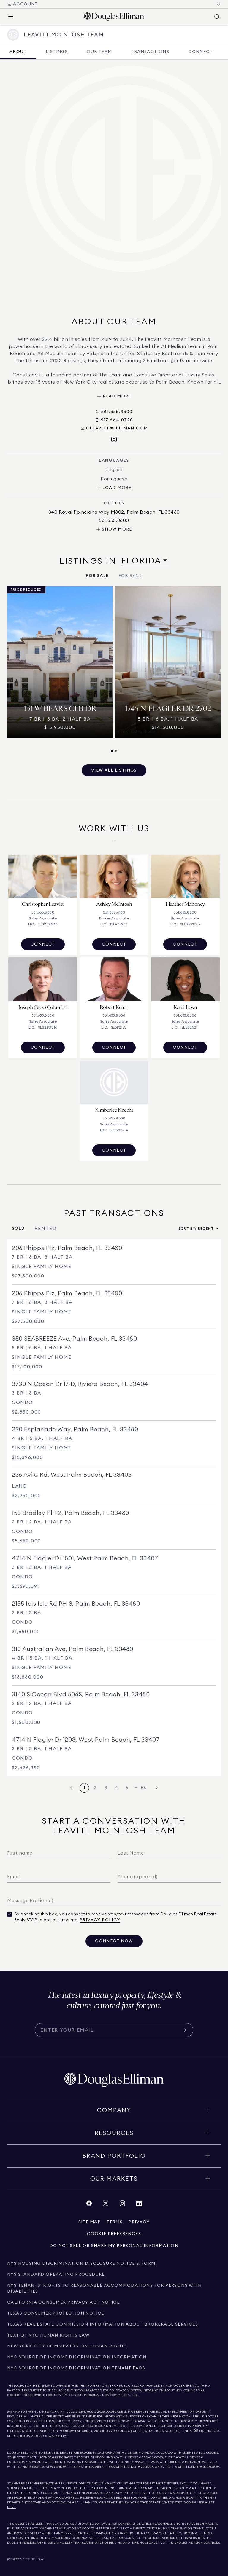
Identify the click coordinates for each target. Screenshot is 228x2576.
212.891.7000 (85, 2412)
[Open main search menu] (217, 17)
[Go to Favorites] (218, 4)
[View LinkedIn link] (139, 2205)
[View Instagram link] (122, 2205)
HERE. (12, 2507)
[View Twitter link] (106, 2205)
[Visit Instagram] (114, 440)
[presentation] (114, 669)
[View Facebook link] (89, 2205)
